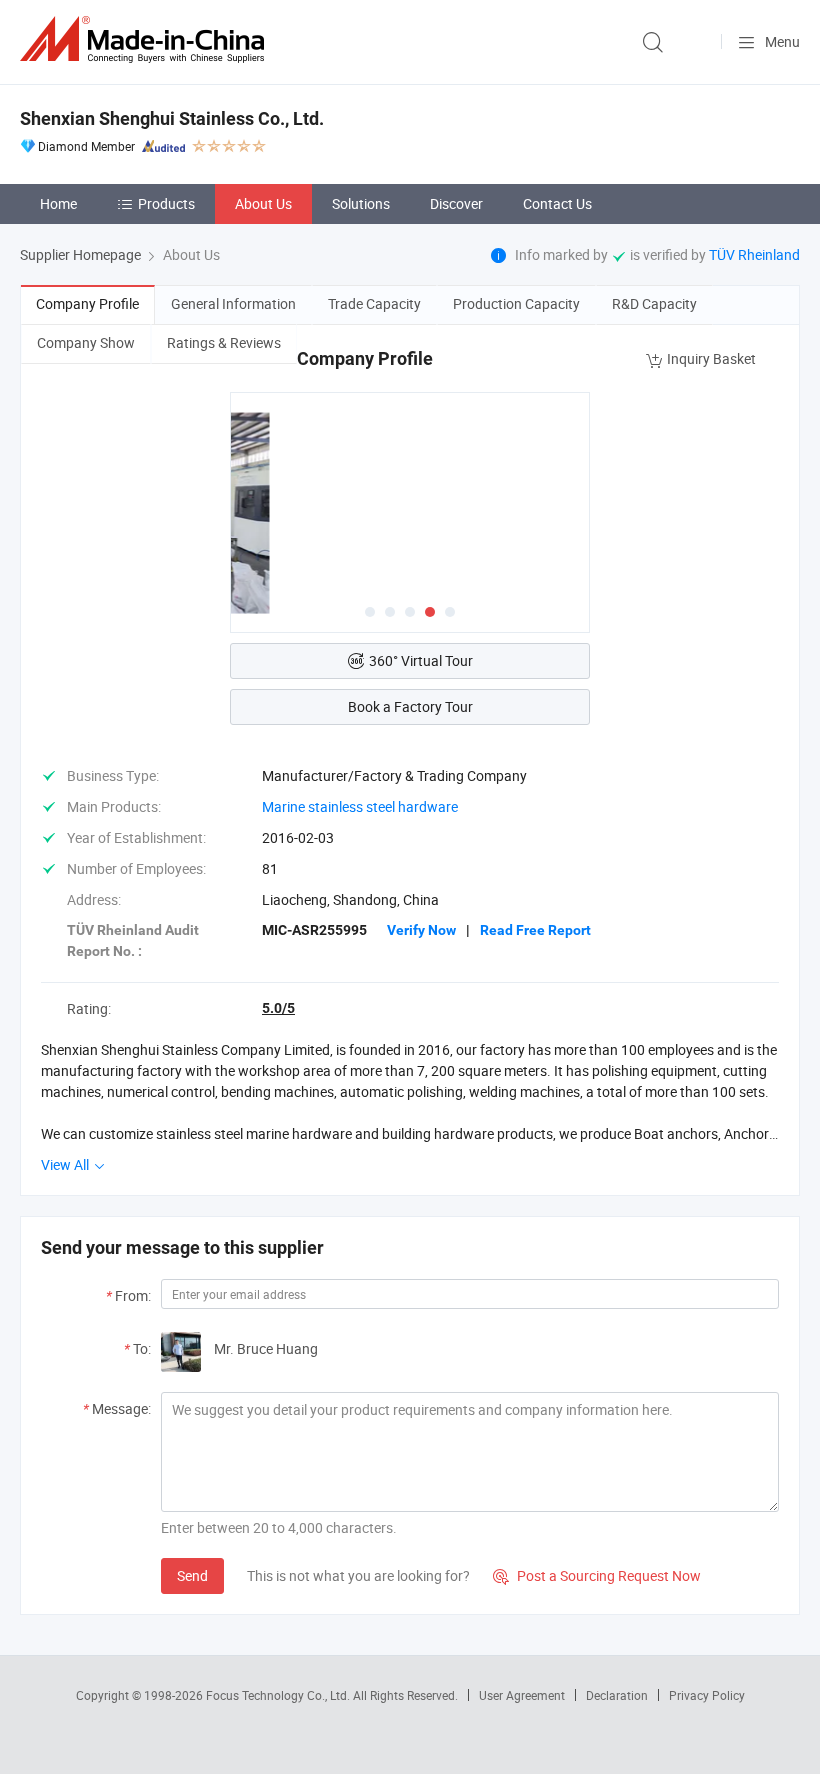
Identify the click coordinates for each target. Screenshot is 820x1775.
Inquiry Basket (711, 358)
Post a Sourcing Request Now (597, 1575)
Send (192, 1575)
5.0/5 (278, 1008)
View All (66, 1164)
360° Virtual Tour (421, 660)
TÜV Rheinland (754, 254)
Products (166, 203)
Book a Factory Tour (410, 706)
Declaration (617, 1695)
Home (58, 203)
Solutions (361, 203)
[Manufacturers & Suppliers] (146, 39)
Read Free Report (535, 930)
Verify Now (421, 930)
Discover (456, 203)
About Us (263, 203)
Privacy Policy (707, 1695)
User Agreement (522, 1695)
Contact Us (557, 203)
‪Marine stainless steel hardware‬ (360, 806)
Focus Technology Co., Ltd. (279, 1695)
